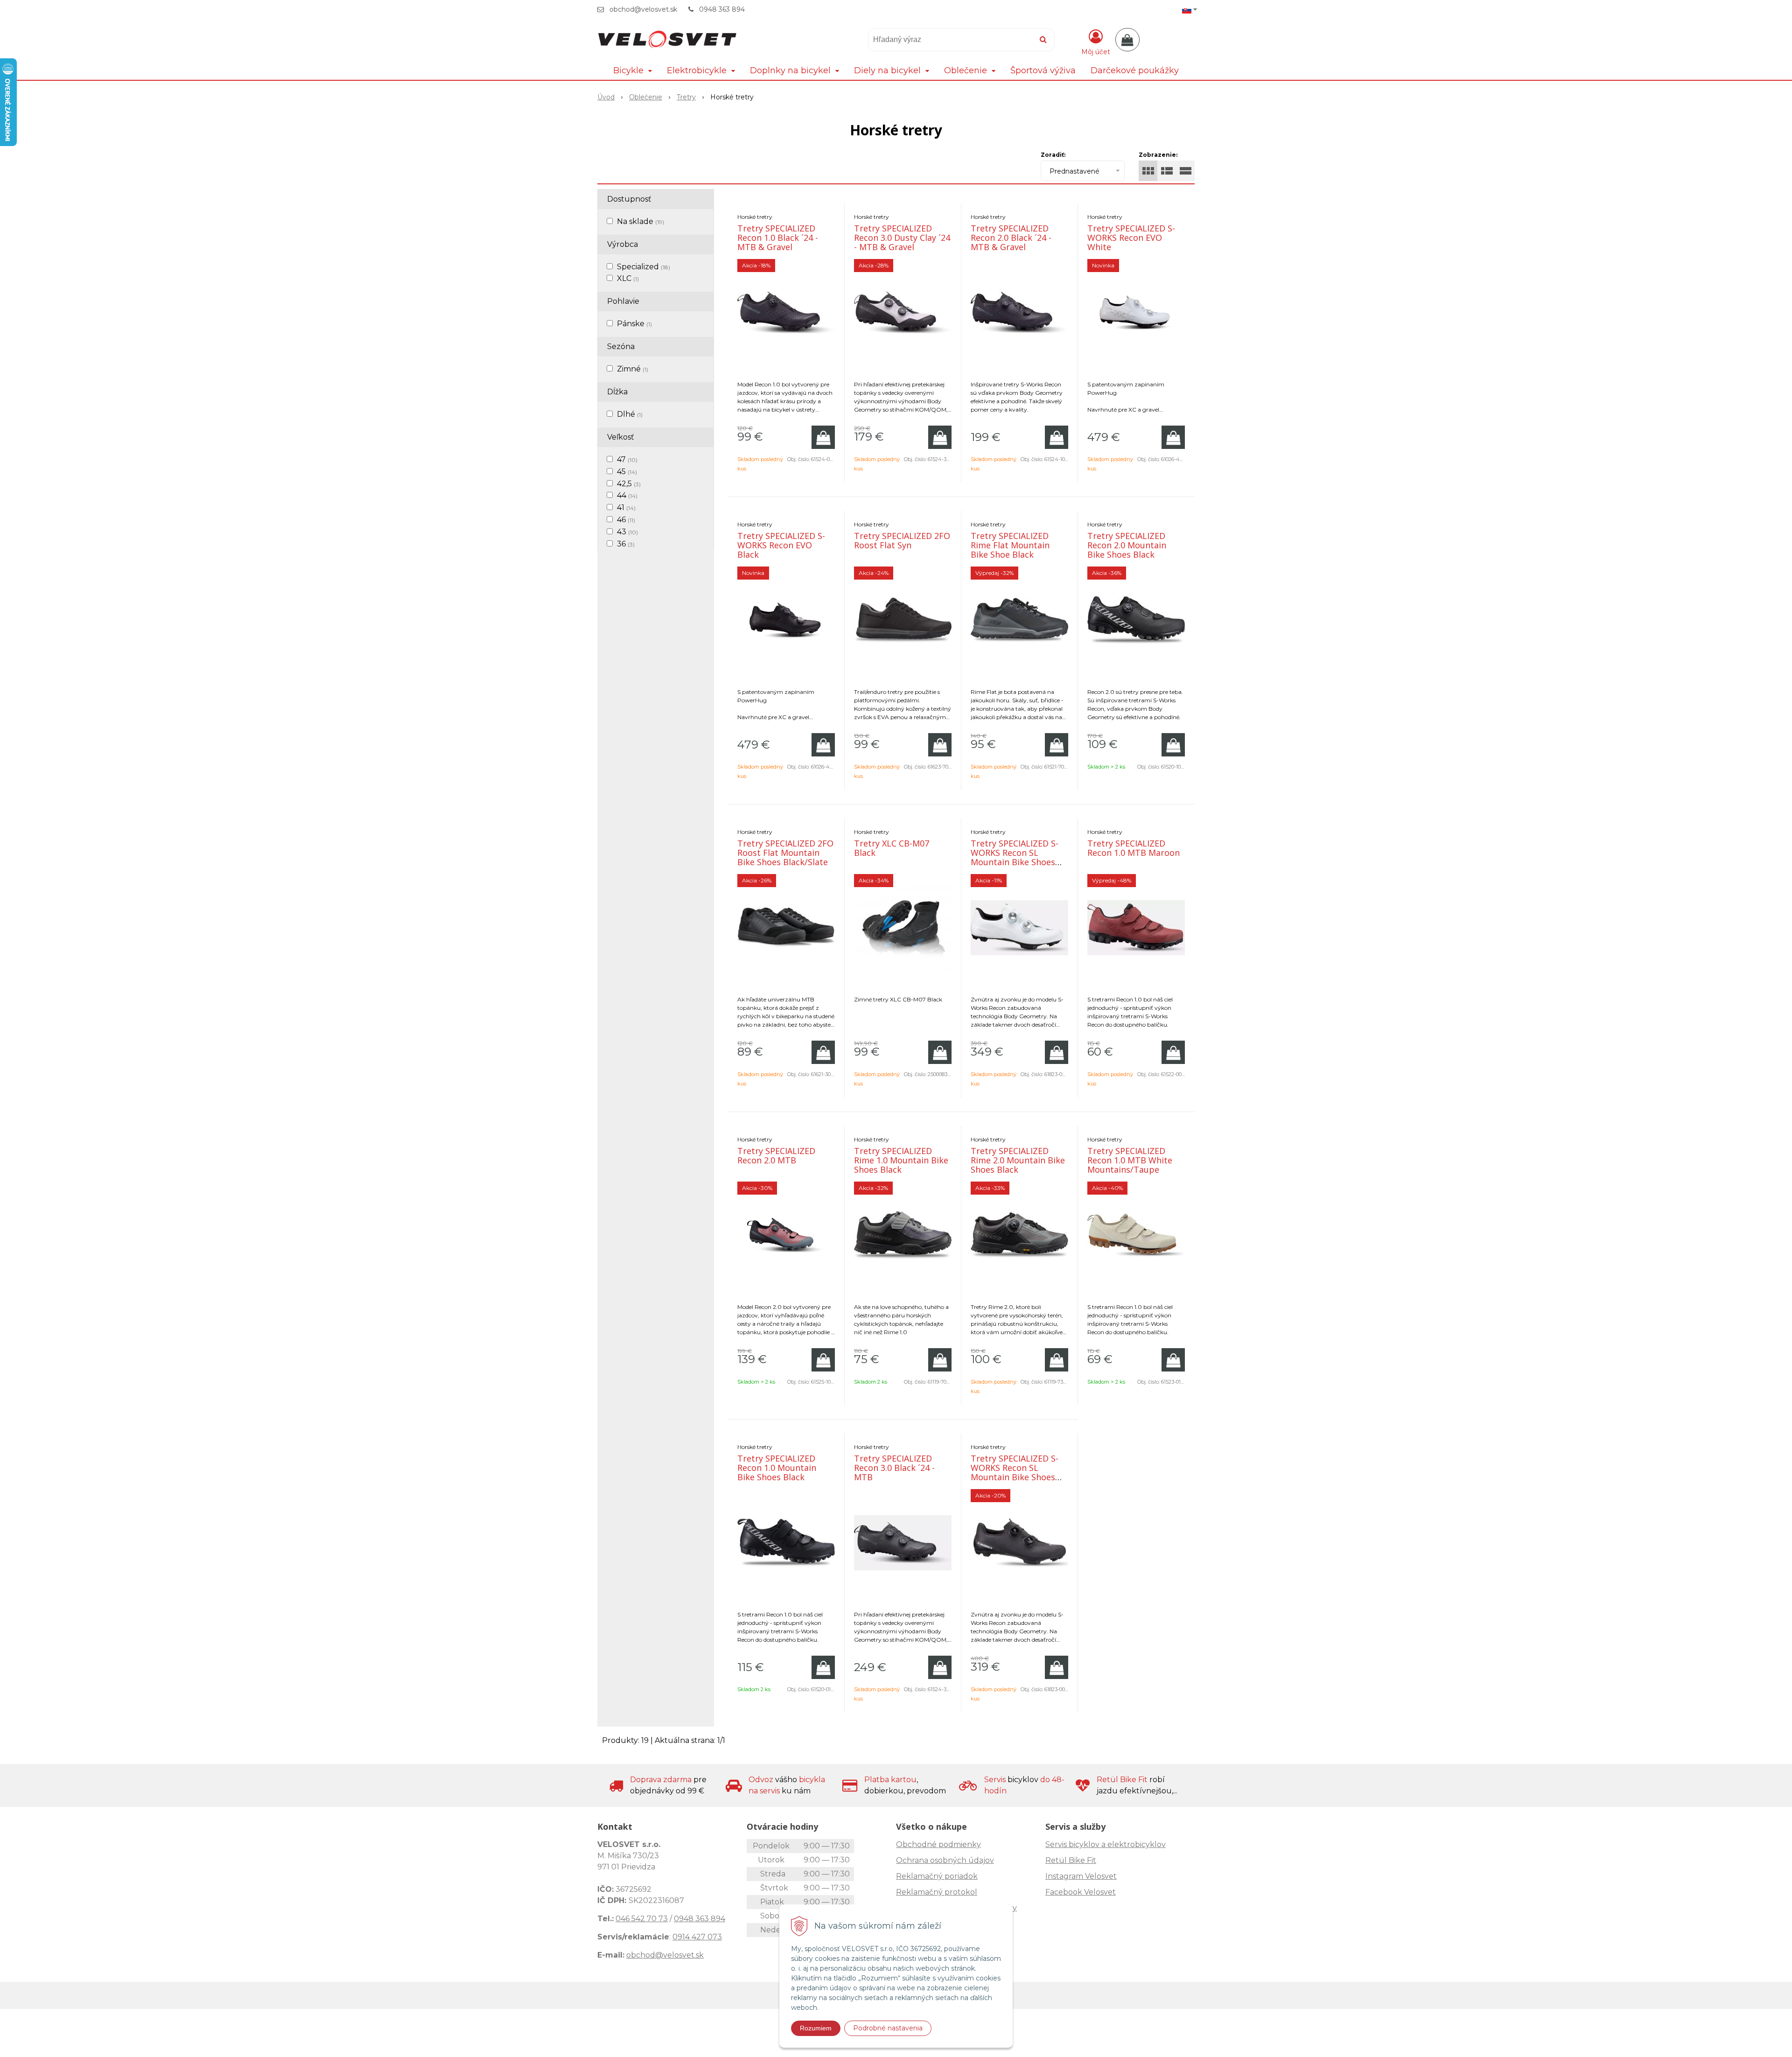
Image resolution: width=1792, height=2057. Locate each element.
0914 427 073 (697, 1937)
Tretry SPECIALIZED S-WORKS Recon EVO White (1131, 238)
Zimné (633, 369)
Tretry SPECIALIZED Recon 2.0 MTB (776, 1155)
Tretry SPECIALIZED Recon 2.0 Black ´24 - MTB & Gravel (1011, 238)
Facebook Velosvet (1081, 1892)
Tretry (686, 97)
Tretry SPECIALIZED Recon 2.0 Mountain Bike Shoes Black (1127, 545)
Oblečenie (646, 97)
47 (627, 459)
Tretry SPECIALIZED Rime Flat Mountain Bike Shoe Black (1010, 545)
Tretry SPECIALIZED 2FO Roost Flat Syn (902, 540)
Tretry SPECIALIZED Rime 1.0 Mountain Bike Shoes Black (901, 1160)
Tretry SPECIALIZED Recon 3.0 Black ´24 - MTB (894, 1468)
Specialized (644, 267)
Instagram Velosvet (1081, 1876)
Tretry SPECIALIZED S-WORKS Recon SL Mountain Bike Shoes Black (1015, 1472)
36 (626, 544)
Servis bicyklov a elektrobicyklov (1106, 1844)
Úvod (606, 97)
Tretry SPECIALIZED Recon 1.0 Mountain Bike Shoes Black (777, 1468)
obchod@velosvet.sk (643, 9)
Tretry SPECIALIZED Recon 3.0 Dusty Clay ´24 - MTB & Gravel (902, 238)
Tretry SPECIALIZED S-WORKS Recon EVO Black (781, 545)
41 (626, 507)
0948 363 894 (722, 9)
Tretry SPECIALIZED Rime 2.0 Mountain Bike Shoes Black (1018, 1160)
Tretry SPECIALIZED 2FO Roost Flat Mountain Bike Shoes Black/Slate (785, 853)
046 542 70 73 (642, 1919)
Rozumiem (816, 2028)
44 (627, 495)
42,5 (629, 484)
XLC (628, 278)
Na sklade (640, 221)
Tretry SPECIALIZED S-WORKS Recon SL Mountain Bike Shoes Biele (1015, 857)
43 (627, 532)
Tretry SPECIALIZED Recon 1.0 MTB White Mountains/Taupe (1130, 1160)
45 (627, 472)
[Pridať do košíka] (823, 437)
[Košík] (1127, 40)
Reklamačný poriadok (937, 1876)
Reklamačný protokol (937, 1892)
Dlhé (630, 414)
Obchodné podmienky (938, 1844)
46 (626, 520)
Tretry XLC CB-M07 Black (892, 848)
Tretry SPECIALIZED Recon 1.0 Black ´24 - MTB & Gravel (778, 238)
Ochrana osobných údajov (945, 1860)
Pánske (634, 324)
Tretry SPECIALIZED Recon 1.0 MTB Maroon (1134, 848)
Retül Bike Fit (1071, 1860)
